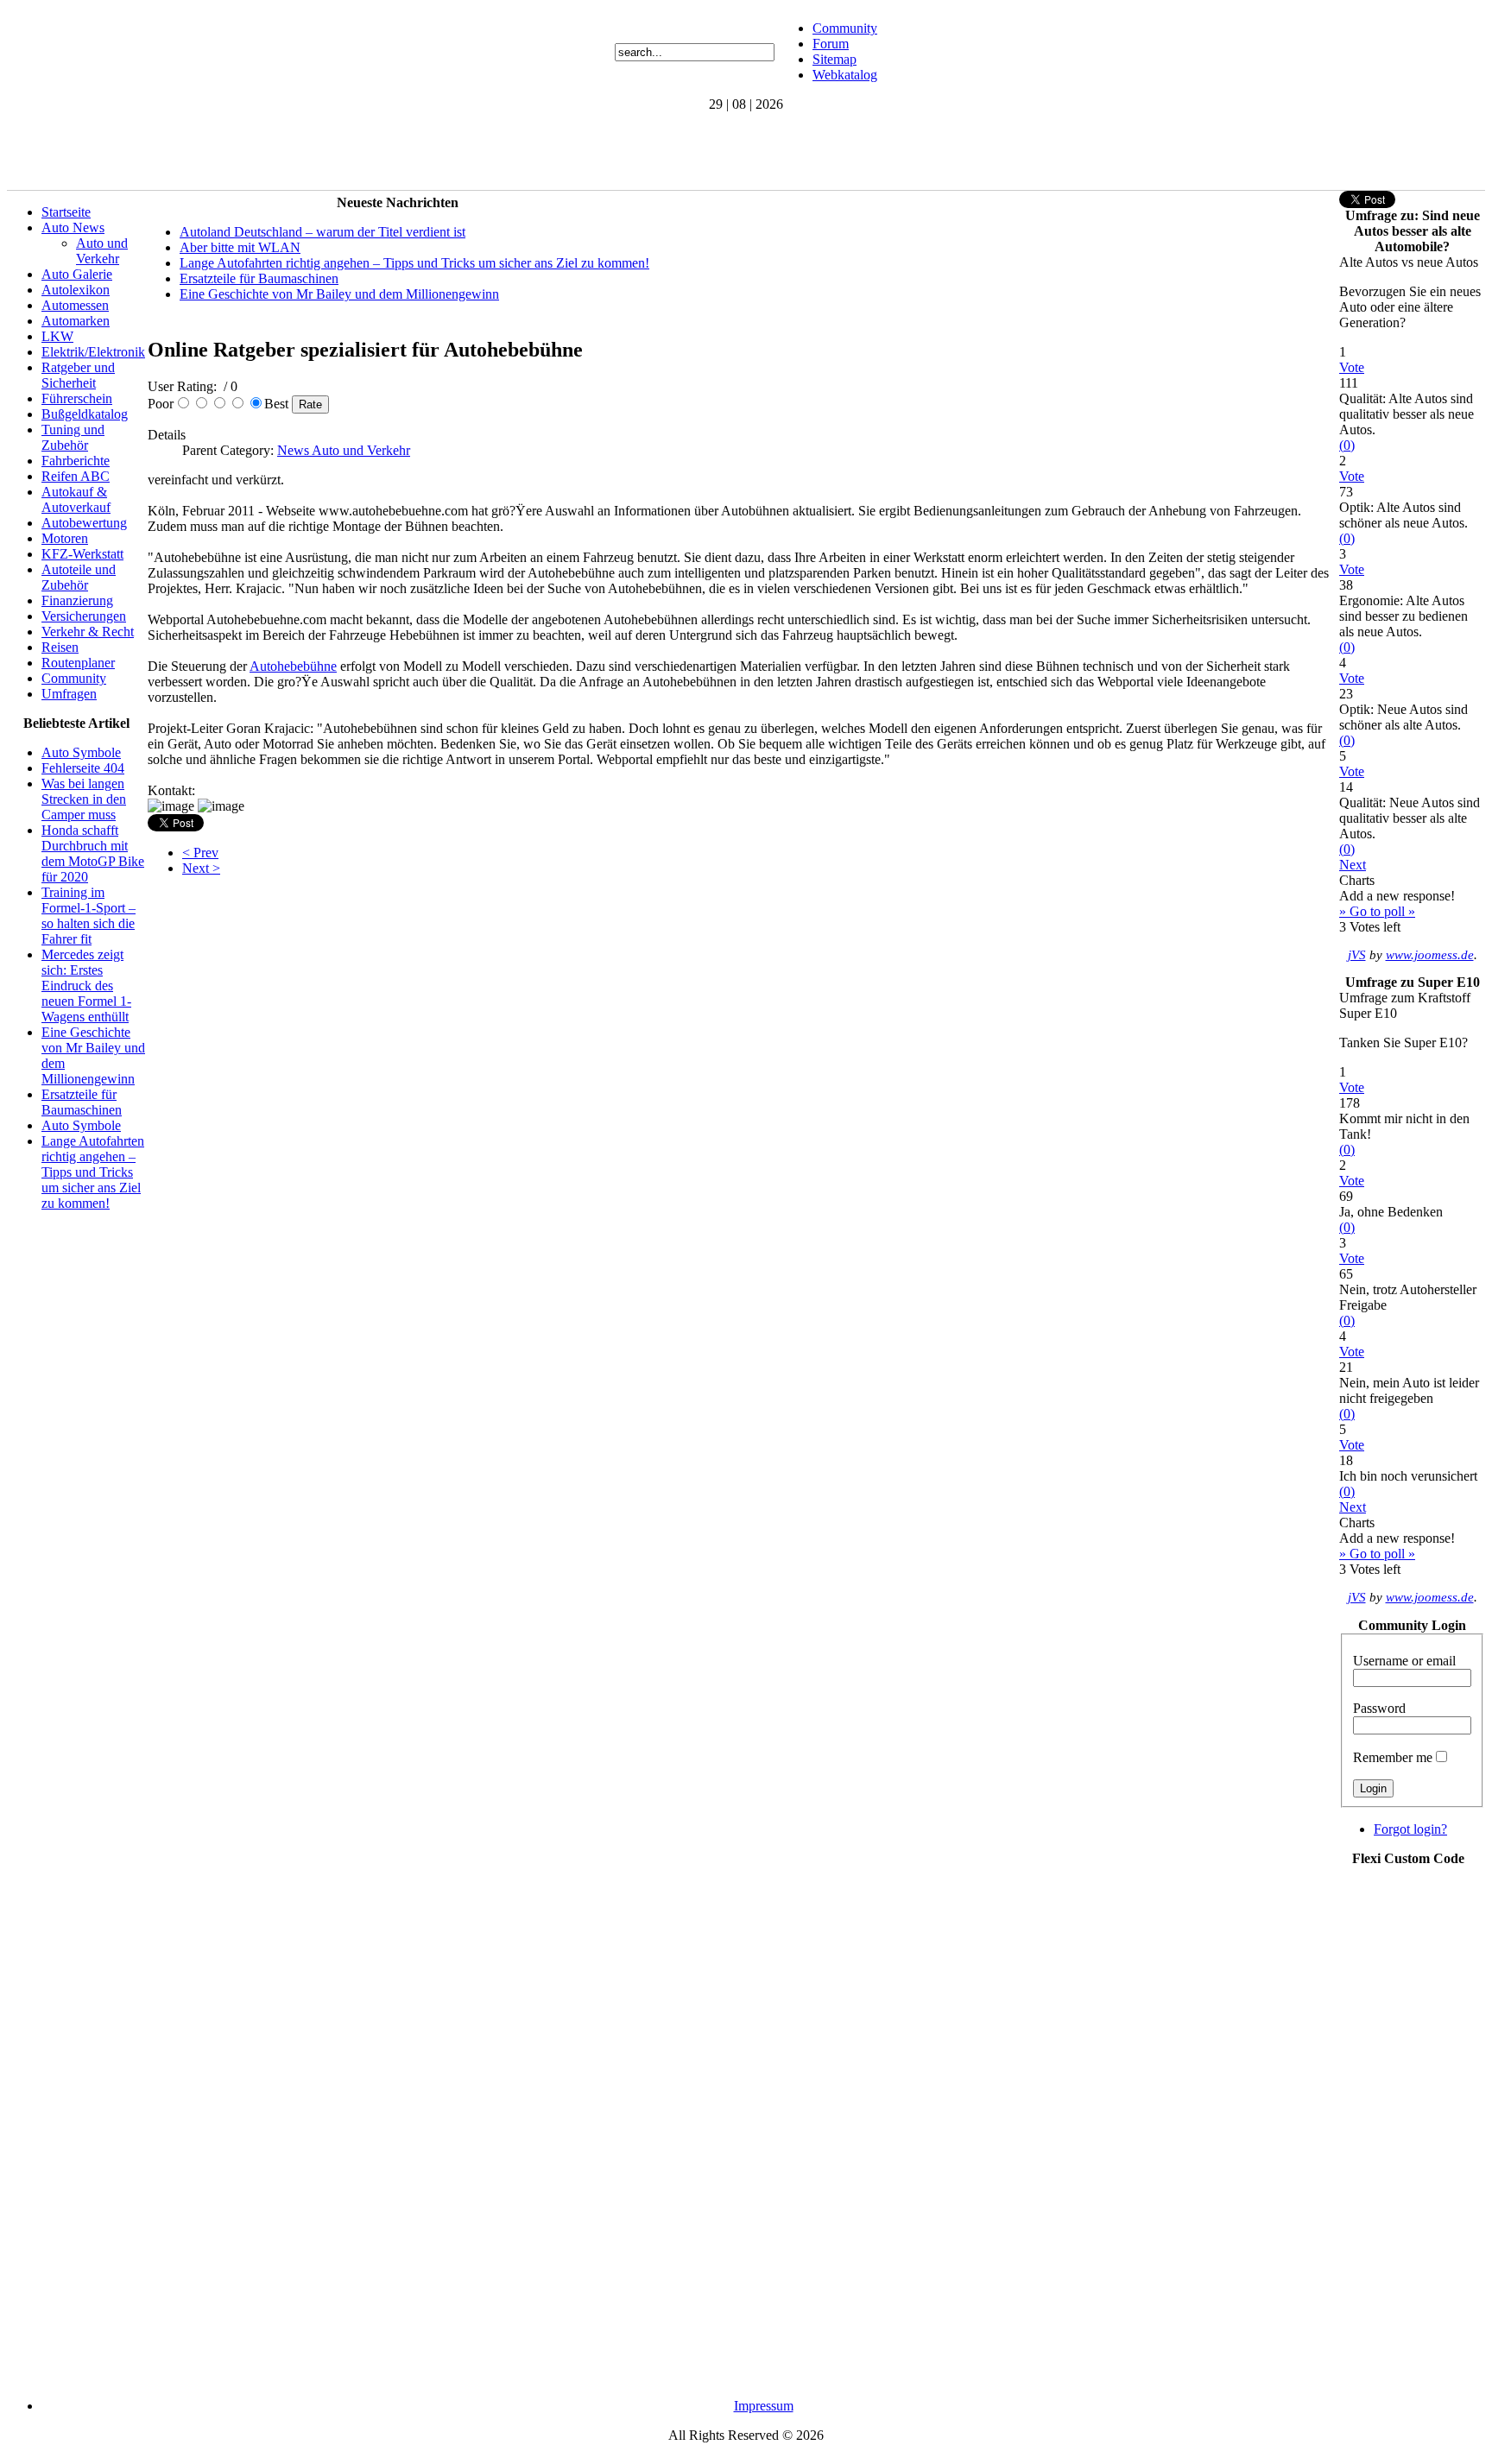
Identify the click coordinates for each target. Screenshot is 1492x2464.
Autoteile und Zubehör (79, 577)
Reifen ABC (76, 476)
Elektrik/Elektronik (93, 352)
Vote (1352, 367)
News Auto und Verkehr (344, 450)
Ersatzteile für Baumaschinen (82, 1102)
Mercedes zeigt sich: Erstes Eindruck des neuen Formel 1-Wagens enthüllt (86, 986)
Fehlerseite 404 (83, 768)
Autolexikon (76, 290)
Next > (201, 868)
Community (845, 28)
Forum (831, 44)
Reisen (60, 647)
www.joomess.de (1430, 955)
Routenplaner (78, 663)
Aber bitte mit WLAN (240, 247)
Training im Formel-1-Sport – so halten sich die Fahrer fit (89, 916)
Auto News (73, 227)
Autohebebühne (293, 666)
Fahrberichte (76, 461)
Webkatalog (845, 75)
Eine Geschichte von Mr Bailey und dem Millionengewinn (339, 294)
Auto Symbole (81, 752)
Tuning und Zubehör (73, 437)
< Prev (200, 853)
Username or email (1404, 1661)
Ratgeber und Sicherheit (78, 375)
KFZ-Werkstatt (82, 554)
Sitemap (835, 59)
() (1347, 445)
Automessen (75, 305)
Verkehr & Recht (88, 632)
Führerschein (77, 398)
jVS (1357, 955)
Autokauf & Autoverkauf (76, 499)
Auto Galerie (77, 274)
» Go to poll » (1377, 911)
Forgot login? (1410, 1829)
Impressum (764, 2406)
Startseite (66, 212)
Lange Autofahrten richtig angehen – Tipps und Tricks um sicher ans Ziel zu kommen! (93, 1172)
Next (1353, 865)
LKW (57, 336)
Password (1379, 1708)
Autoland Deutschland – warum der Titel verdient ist (322, 232)
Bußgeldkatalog (85, 414)
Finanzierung (77, 600)
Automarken (76, 321)
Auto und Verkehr (102, 251)
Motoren (65, 538)
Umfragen (69, 694)
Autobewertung (84, 523)
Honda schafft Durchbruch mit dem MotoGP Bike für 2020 (93, 853)
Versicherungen (84, 616)
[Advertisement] (321, 151)
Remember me (1393, 1757)
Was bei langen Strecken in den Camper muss (84, 799)
